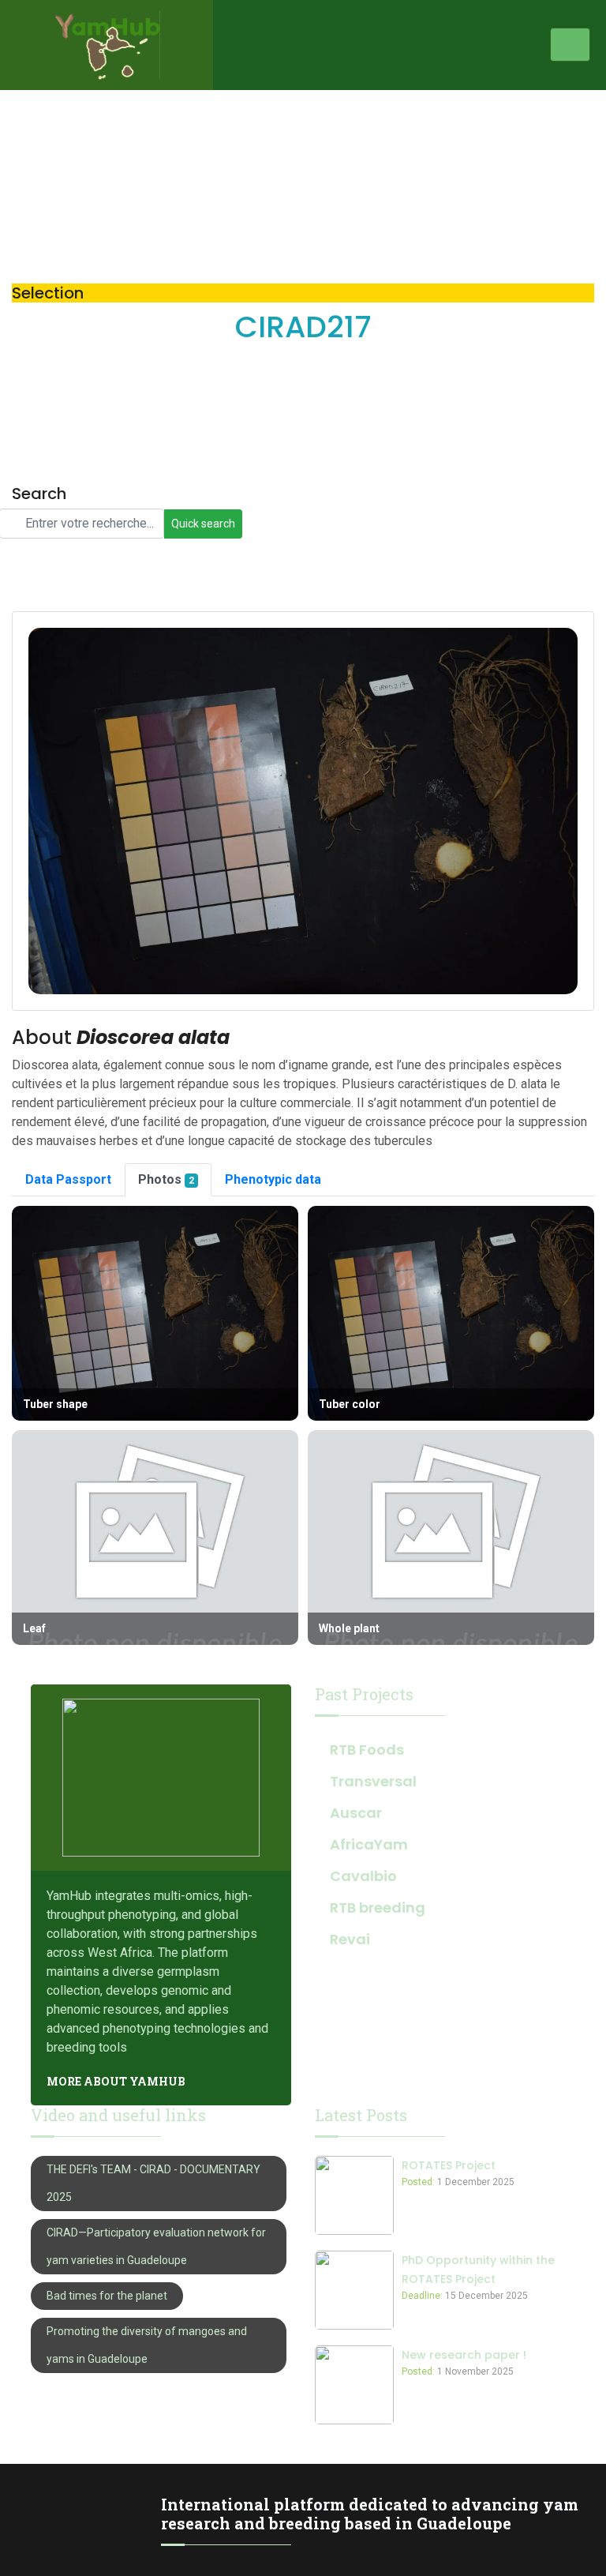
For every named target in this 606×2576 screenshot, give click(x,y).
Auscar (356, 1813)
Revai (350, 1939)
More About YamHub (116, 2081)
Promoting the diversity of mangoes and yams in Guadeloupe (147, 2345)
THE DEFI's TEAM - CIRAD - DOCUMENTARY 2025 (153, 2183)
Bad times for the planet (107, 2296)
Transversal (373, 1781)
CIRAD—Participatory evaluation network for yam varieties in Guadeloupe (156, 2246)
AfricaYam (369, 1844)
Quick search (203, 524)
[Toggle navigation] (570, 45)
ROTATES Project (449, 2165)
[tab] (68, 1180)
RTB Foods (367, 1750)
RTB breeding (378, 1908)
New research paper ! (464, 2355)
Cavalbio (363, 1876)
